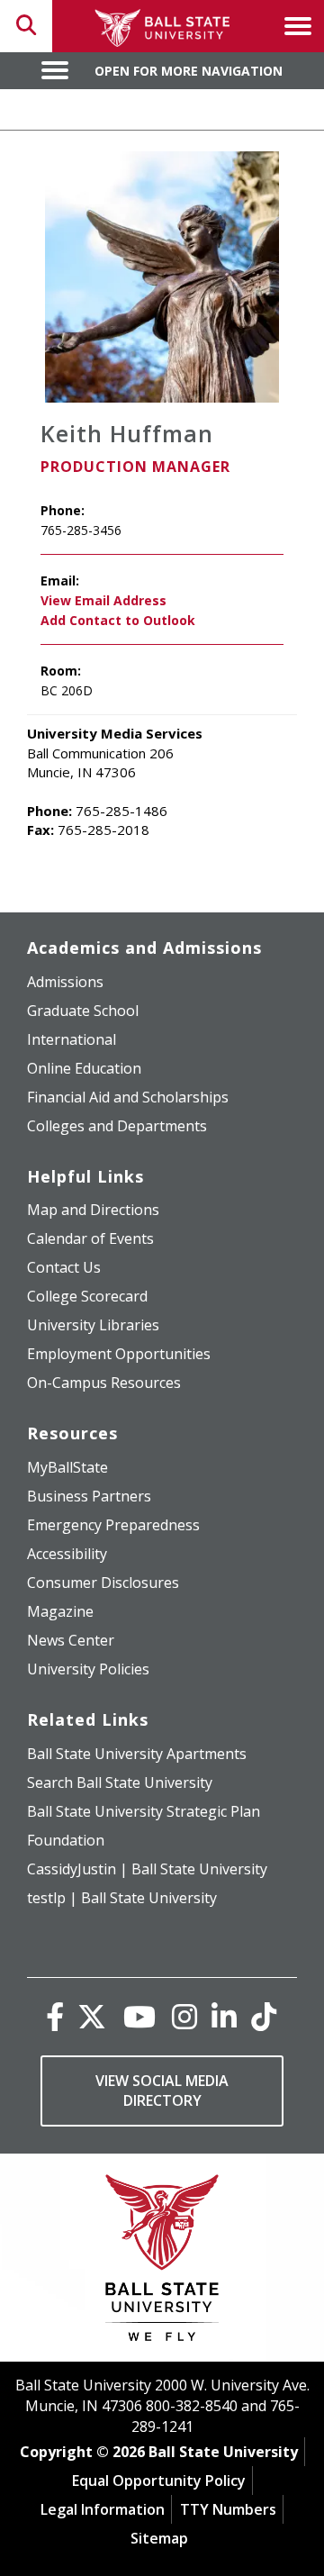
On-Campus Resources (104, 1383)
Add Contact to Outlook (118, 620)
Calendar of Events (90, 1238)
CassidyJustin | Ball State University (147, 1869)
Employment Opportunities (119, 1354)
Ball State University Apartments (137, 1754)
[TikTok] (264, 2016)
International (72, 1039)
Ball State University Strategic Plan (144, 1811)
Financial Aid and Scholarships (128, 1097)
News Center (71, 1640)
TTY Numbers (228, 2509)
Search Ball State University (120, 1782)
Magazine (60, 1611)
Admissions (65, 982)
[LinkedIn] (224, 2016)
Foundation (66, 1840)
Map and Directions (93, 1210)
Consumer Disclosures (103, 1583)
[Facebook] (55, 2016)
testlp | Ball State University (122, 1898)
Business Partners (89, 1496)
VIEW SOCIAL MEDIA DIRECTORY (162, 2091)
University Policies (88, 1669)
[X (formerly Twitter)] (92, 2016)
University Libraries (93, 1325)
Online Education (84, 1068)
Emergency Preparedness (113, 1525)
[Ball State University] (162, 2262)
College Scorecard (87, 1296)
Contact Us (64, 1267)
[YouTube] (139, 2016)
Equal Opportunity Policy (159, 2481)
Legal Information (103, 2509)
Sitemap (159, 2538)
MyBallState (67, 1467)
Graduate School (83, 1011)
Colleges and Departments (117, 1126)
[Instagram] (184, 2016)
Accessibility (67, 1554)
